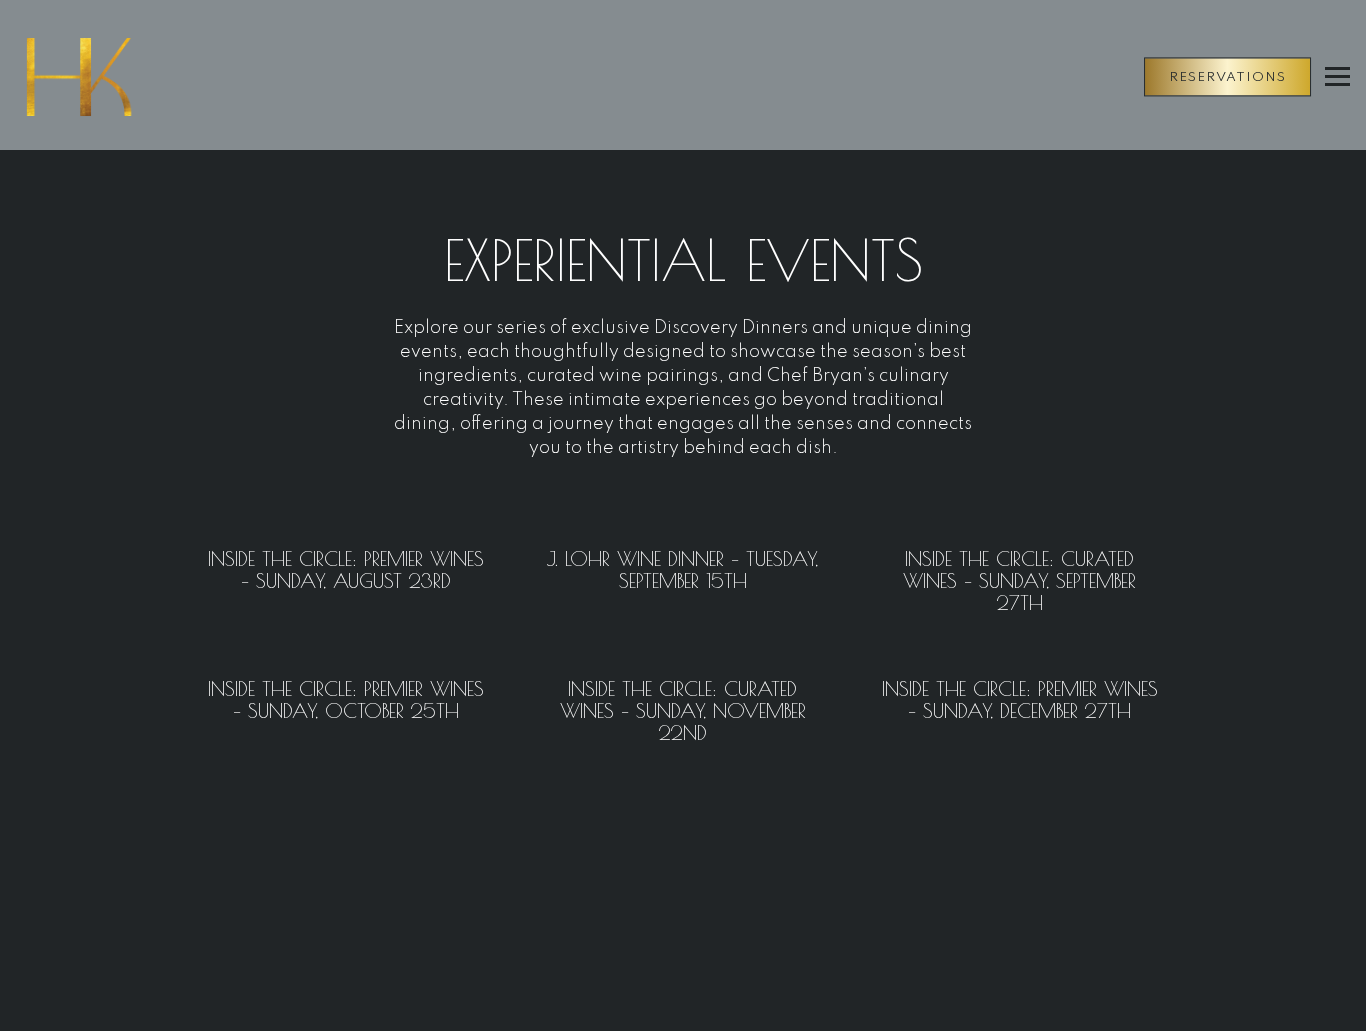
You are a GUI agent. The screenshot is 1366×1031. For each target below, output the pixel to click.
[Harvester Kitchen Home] (125, 76)
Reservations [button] (1227, 77)
